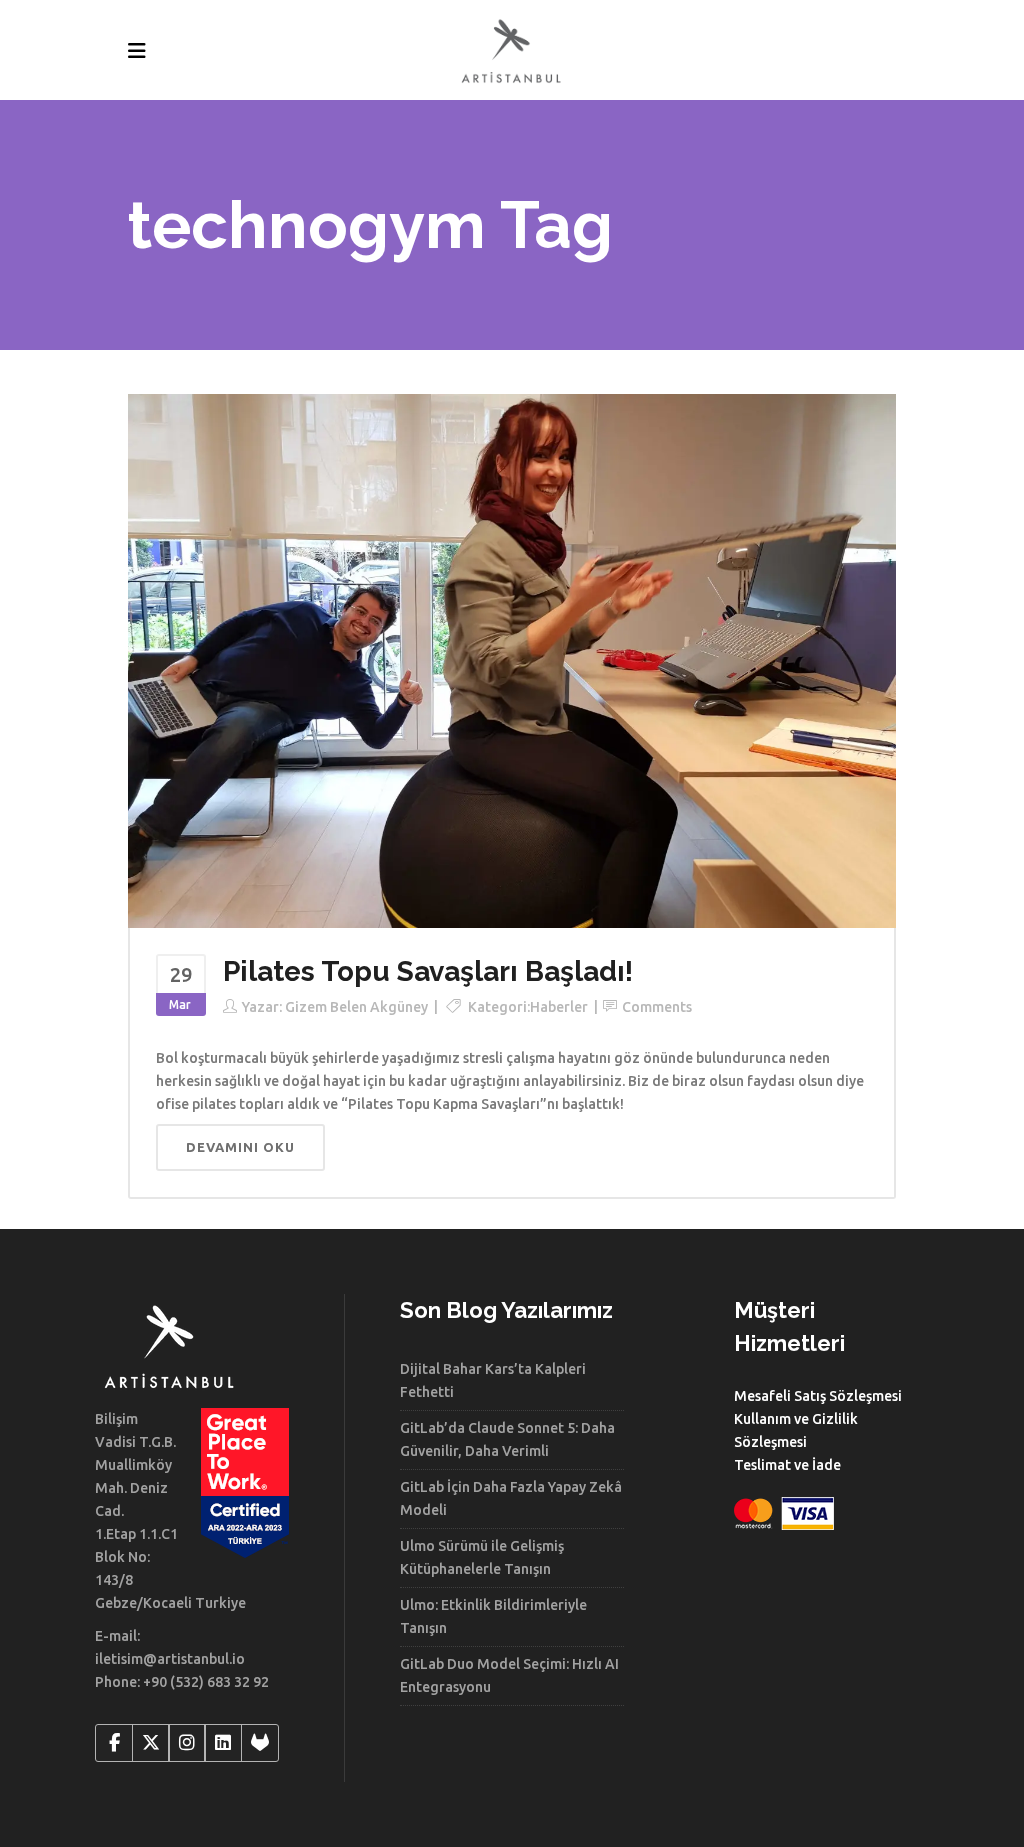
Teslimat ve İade (787, 1465)
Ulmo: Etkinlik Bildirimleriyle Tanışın (493, 1616)
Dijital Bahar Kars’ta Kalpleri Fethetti (493, 1380)
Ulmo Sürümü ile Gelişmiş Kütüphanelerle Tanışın (482, 1557)
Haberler (559, 1007)
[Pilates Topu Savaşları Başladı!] (512, 660)
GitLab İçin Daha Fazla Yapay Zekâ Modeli (511, 1498)
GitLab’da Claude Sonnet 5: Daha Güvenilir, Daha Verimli (507, 1439)
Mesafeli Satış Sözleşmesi (818, 1396)
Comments (657, 1007)
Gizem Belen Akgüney (356, 1007)
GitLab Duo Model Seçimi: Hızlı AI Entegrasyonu (509, 1675)
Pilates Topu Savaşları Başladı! (428, 971)
